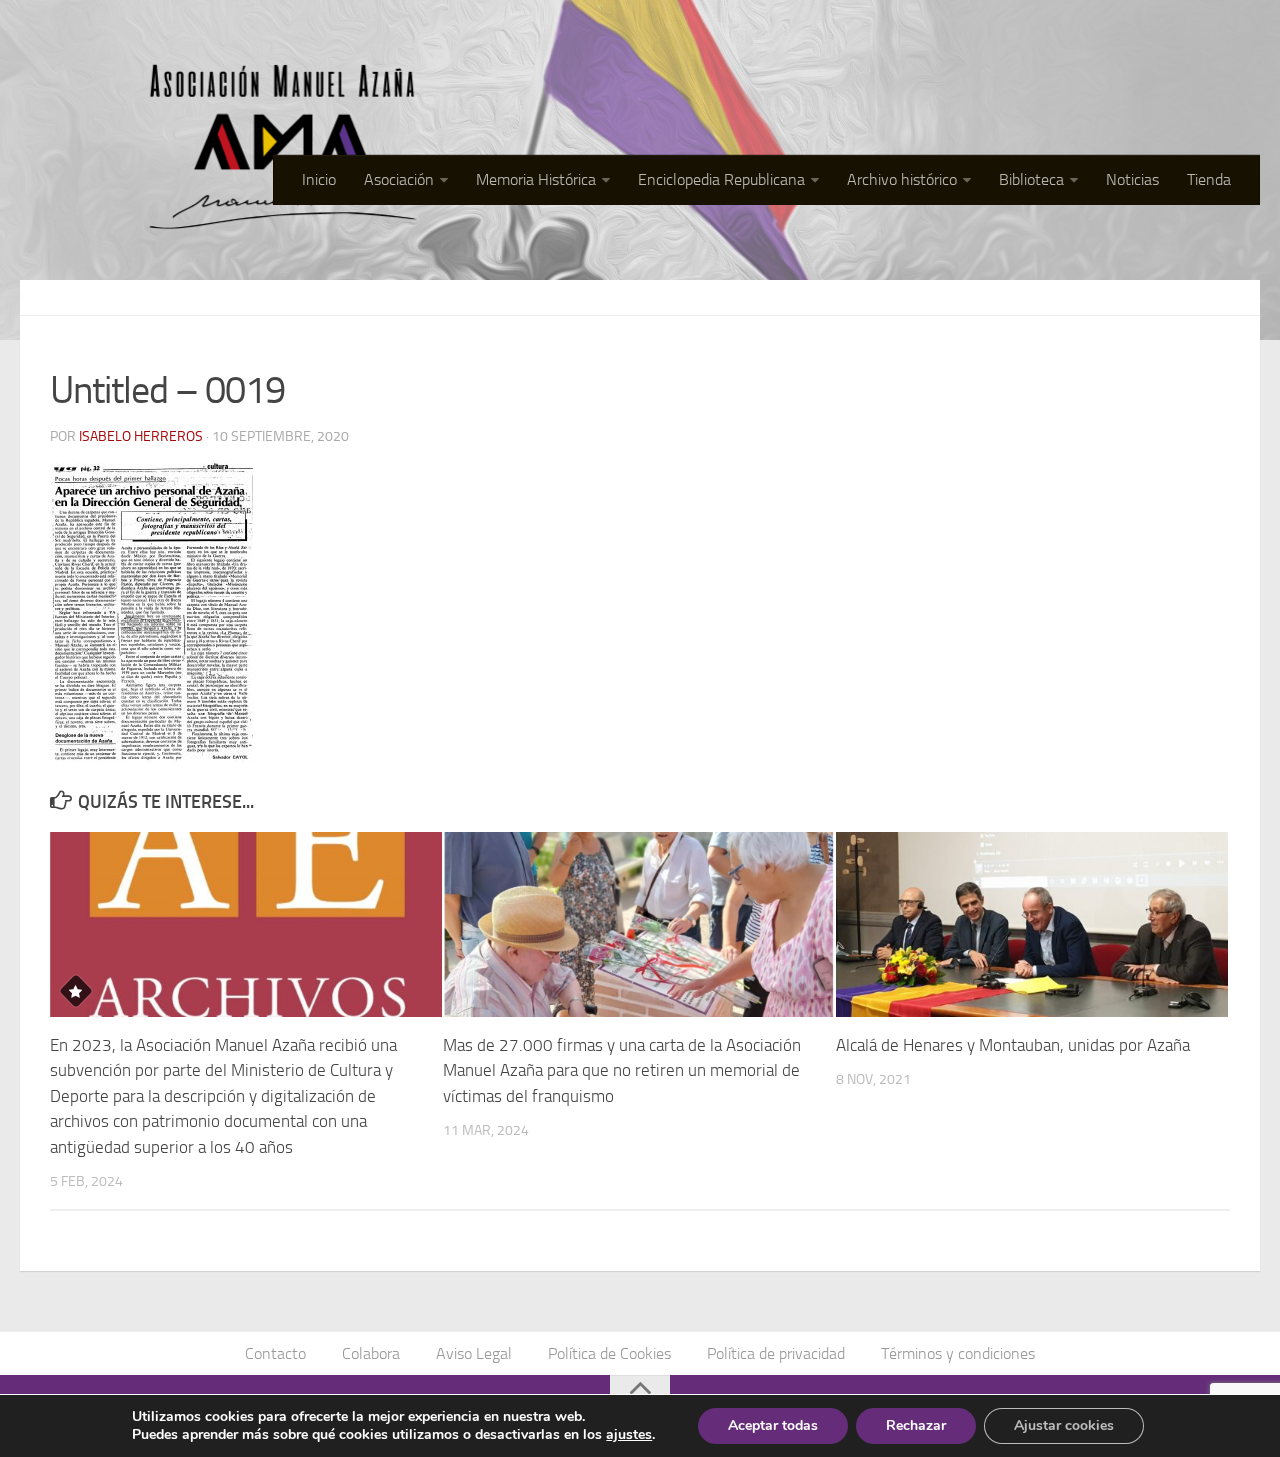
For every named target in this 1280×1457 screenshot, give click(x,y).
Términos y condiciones (958, 1353)
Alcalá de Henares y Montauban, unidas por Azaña (1013, 1045)
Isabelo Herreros (141, 436)
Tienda (1209, 179)
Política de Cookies (609, 1353)
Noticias (1132, 179)
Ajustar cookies (1064, 1425)
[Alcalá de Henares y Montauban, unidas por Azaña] (1032, 924)
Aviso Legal (474, 1353)
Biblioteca (1031, 179)
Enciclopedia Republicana (721, 179)
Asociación (399, 179)
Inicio (319, 179)
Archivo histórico (902, 179)
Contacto (275, 1353)
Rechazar (916, 1425)
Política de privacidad (776, 1353)
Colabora (371, 1353)
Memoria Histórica (536, 179)
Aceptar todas (773, 1425)
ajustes (629, 1435)
